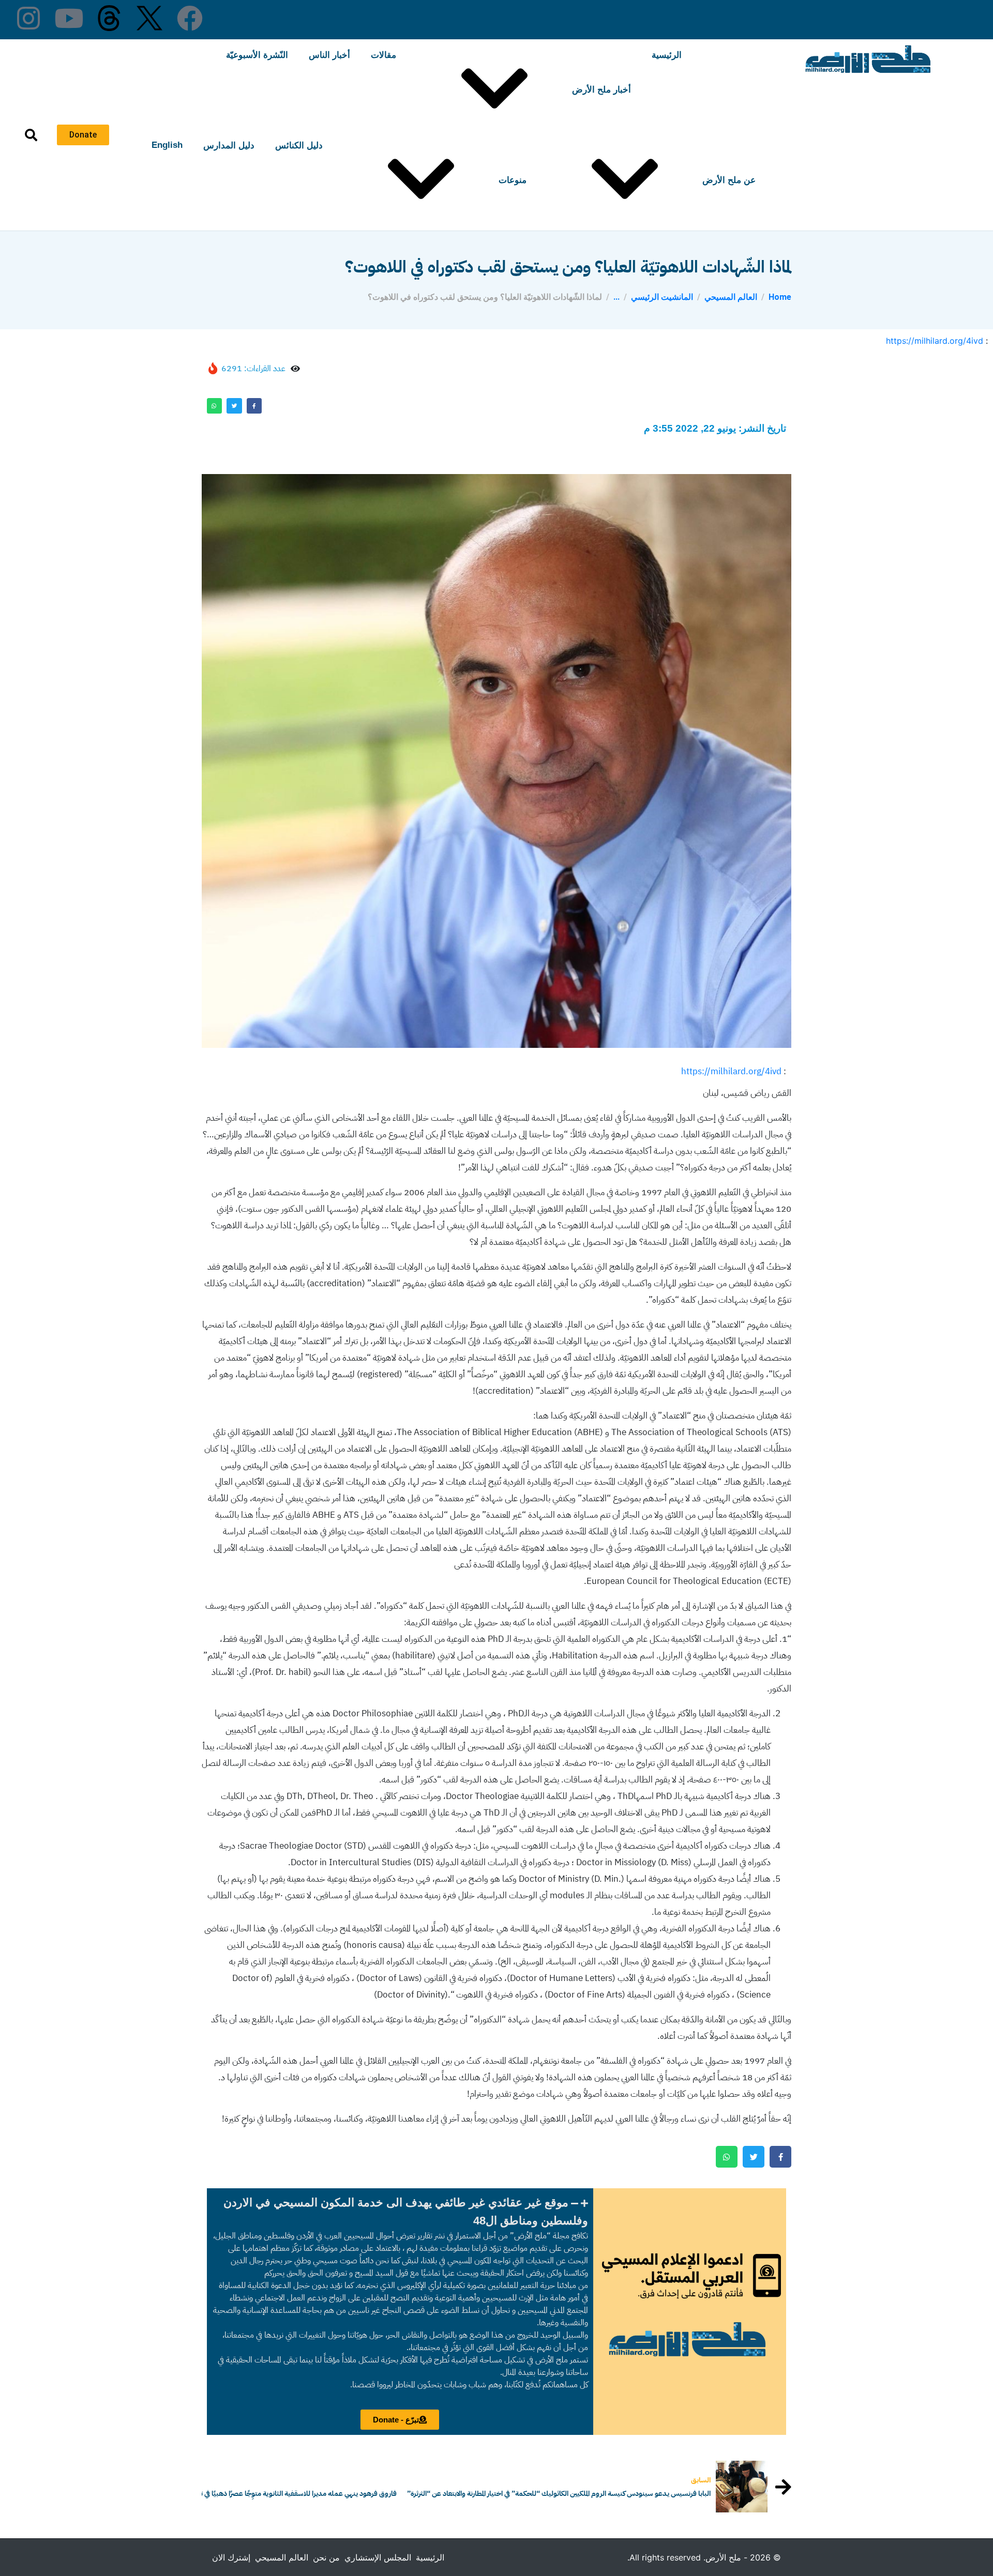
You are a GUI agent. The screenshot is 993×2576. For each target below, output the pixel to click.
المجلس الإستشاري (378, 2557)
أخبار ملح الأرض (601, 90)
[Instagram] (28, 18)
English (167, 145)
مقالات (383, 55)
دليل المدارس (229, 146)
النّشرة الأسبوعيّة (257, 55)
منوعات (513, 180)
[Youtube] (69, 18)
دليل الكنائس (299, 146)
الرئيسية (667, 55)
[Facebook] (190, 18)
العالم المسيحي (282, 2557)
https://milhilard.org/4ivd (935, 341)
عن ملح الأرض (729, 180)
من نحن (326, 2557)
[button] (400, 2212)
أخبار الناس (329, 55)
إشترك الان (231, 2557)
